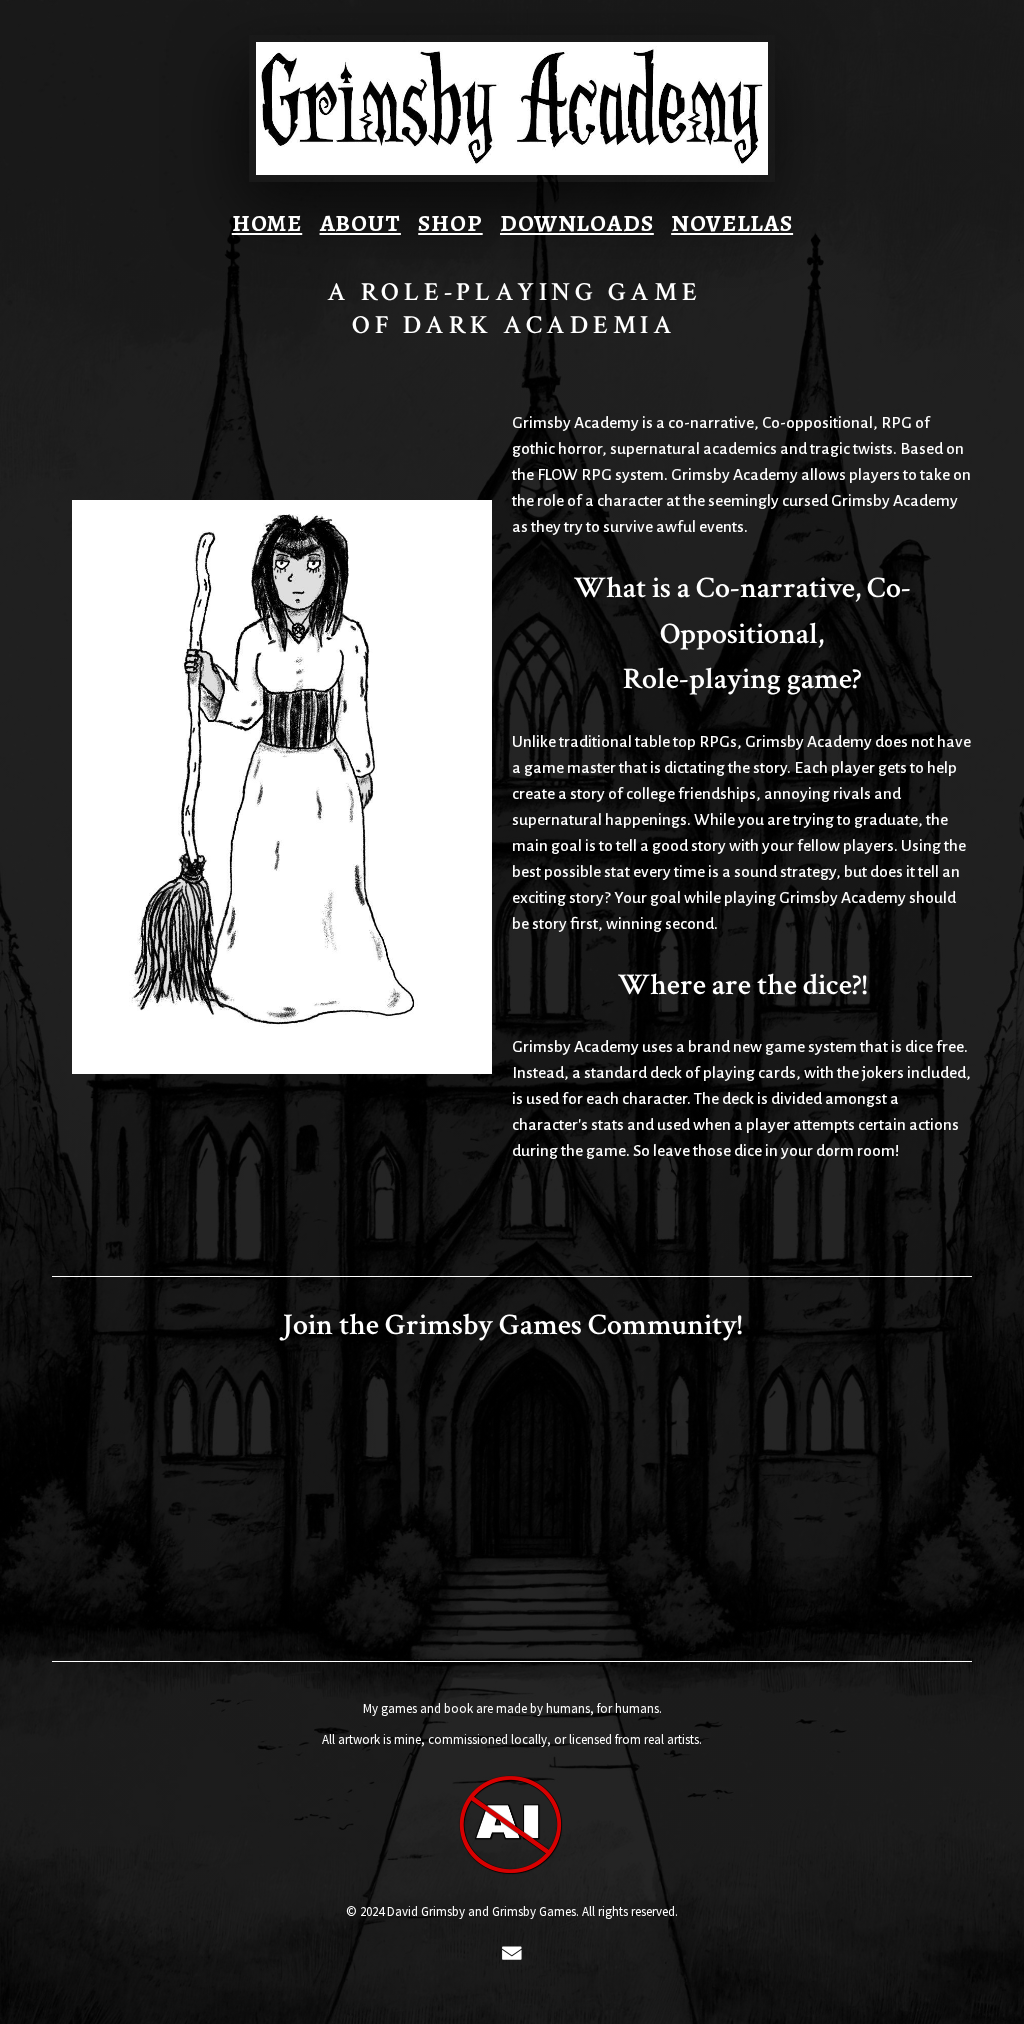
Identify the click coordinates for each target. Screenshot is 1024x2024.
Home (267, 223)
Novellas (732, 223)
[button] (512, 1953)
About (360, 223)
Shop (450, 223)
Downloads (577, 223)
